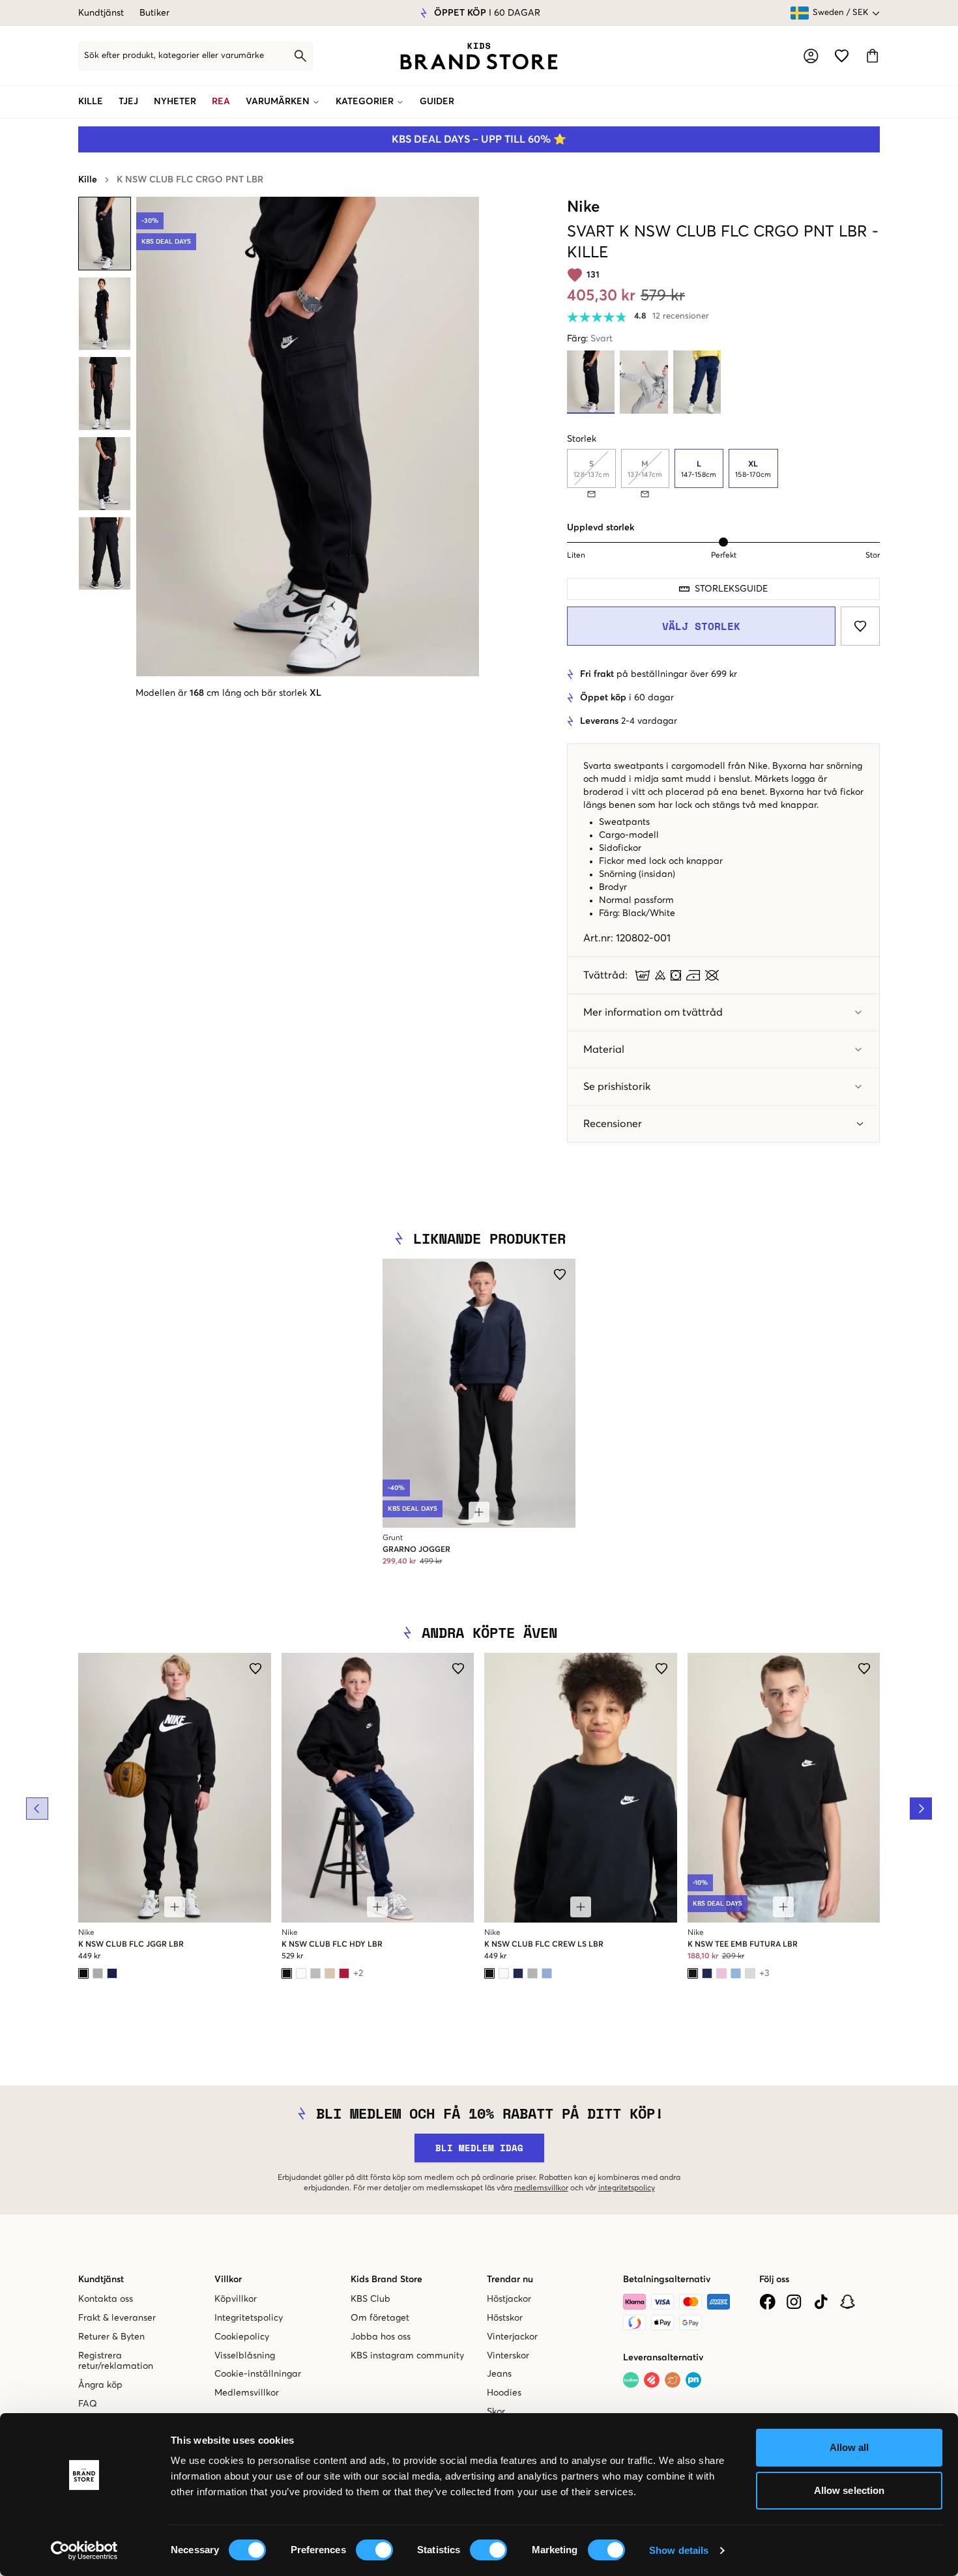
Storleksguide (731, 589)
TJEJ (128, 102)
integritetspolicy (627, 2188)
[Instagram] (794, 2302)
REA (221, 102)
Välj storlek (701, 626)
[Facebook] (767, 2302)
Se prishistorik (617, 1087)
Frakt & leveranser (117, 2318)
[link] (479, 56)
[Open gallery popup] (308, 436)
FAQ (88, 2404)
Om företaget (380, 2318)
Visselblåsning (245, 2356)
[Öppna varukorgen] (872, 56)
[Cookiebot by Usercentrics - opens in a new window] (84, 2551)
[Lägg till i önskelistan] (860, 626)
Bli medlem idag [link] (479, 2148)
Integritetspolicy (249, 2318)
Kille (88, 180)
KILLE (91, 102)
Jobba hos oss (381, 2337)
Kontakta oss (106, 2299)
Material (604, 1050)
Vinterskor (508, 2356)
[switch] (374, 2550)
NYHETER (175, 102)
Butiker (154, 13)
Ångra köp (100, 2385)
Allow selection (849, 2490)
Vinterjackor (512, 2337)
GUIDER (437, 102)
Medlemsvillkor (247, 2393)
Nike (583, 207)
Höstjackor (509, 2299)
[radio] (699, 468)
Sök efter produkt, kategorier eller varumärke (174, 56)
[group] (723, 473)
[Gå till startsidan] (479, 56)
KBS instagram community (407, 2356)
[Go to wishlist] (842, 56)
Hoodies (504, 2393)
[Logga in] (811, 56)
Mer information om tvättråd (653, 1012)
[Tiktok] (821, 2302)
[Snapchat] (848, 2302)
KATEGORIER (365, 102)
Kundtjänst (101, 13)
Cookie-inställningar (258, 2374)
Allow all (849, 2447)
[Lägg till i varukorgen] (479, 1512)
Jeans (499, 2374)
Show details (679, 2550)
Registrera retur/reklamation (116, 2361)
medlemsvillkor (541, 2188)
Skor (496, 2412)
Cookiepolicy (242, 2337)
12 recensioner (681, 316)
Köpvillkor (236, 2299)
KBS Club (370, 2299)
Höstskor (505, 2318)
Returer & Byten (111, 2337)
